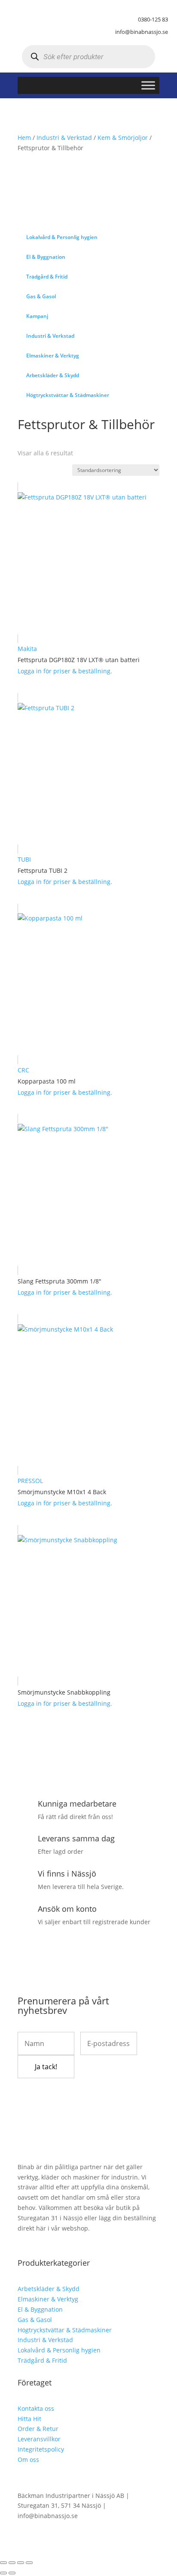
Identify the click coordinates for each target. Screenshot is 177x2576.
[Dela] (21, 2563)
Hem (24, 138)
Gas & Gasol (35, 2320)
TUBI (24, 859)
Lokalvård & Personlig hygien (59, 2350)
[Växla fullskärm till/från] (12, 2563)
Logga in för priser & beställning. (65, 671)
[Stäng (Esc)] (29, 2563)
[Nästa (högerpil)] (12, 2573)
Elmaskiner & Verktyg (48, 2299)
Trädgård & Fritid (42, 2360)
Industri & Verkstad (64, 138)
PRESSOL (30, 1481)
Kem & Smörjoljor (123, 138)
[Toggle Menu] (148, 85)
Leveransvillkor (39, 2439)
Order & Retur (38, 2429)
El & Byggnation (40, 2309)
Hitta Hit (29, 2419)
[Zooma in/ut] (3, 2563)
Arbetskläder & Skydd (49, 2289)
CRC (23, 1070)
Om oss (28, 2459)
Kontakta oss (36, 2408)
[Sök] (35, 57)
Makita (27, 649)
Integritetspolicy (41, 2449)
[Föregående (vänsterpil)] (3, 2573)
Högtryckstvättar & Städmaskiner (65, 2330)
